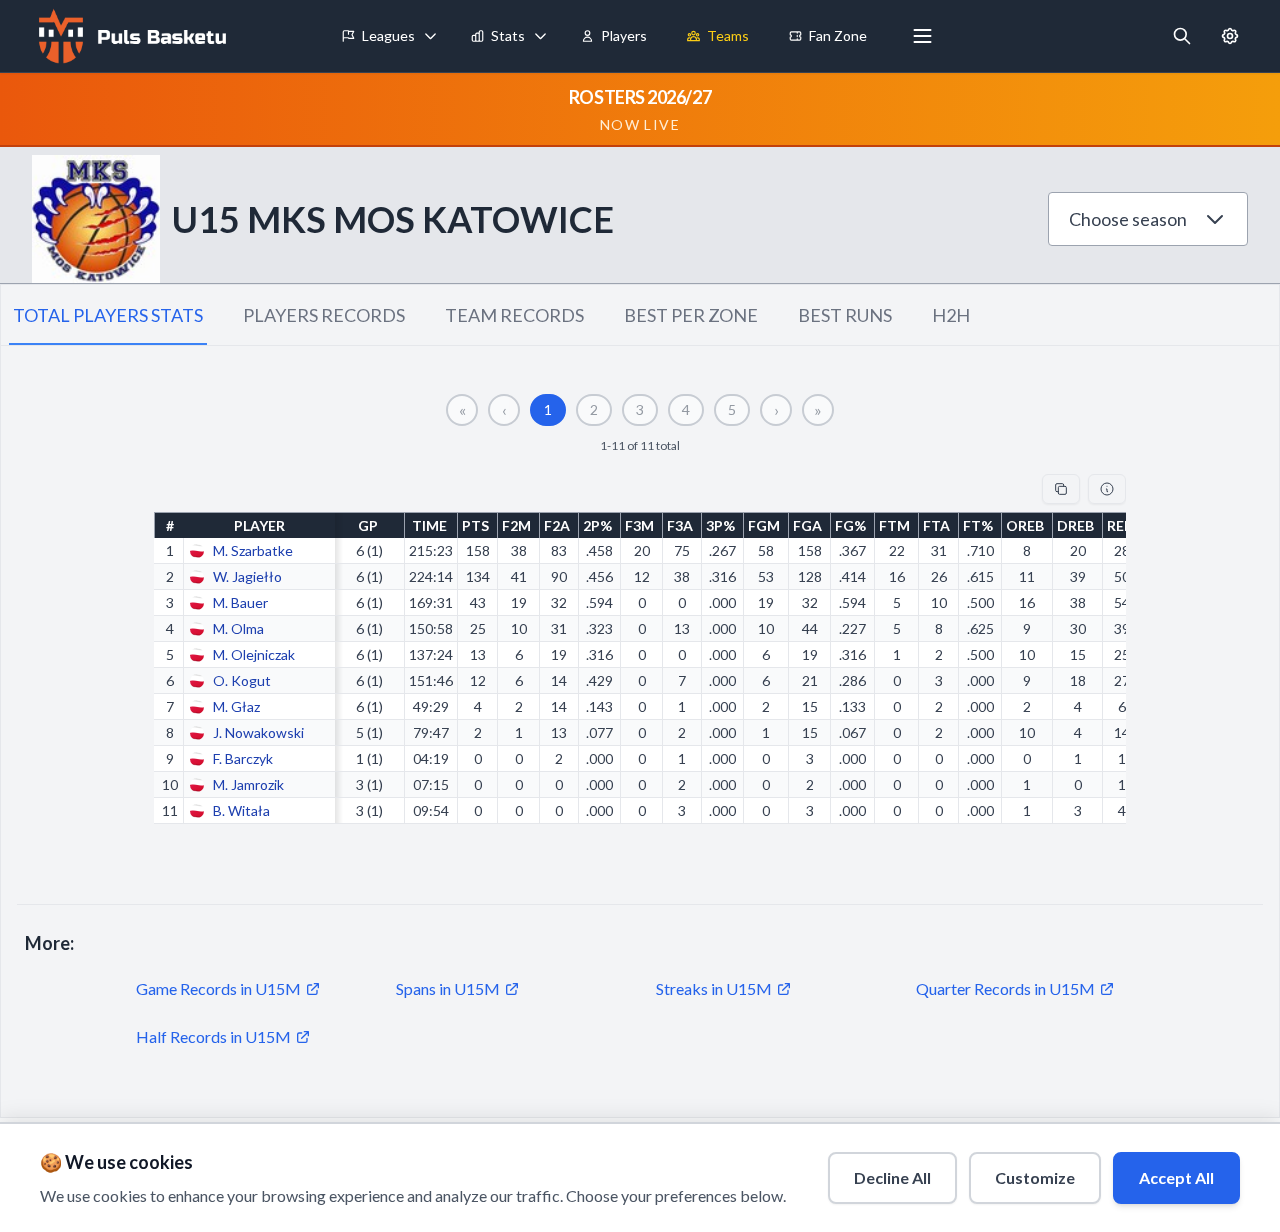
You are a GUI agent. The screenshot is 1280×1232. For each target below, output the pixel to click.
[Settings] (1230, 36)
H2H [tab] (951, 315)
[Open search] (1182, 36)
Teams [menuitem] (728, 35)
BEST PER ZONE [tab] (691, 315)
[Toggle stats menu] (541, 36)
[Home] (130, 36)
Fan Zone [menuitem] (838, 35)
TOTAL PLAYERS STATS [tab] (108, 315)
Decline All (892, 1177)
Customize (1035, 1177)
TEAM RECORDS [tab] (514, 315)
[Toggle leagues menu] (431, 36)
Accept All (1176, 1177)
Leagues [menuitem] (388, 35)
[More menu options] (923, 36)
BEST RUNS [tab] (845, 315)
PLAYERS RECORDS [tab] (324, 315)
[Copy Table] (1061, 489)
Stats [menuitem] (508, 35)
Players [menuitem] (624, 35)
